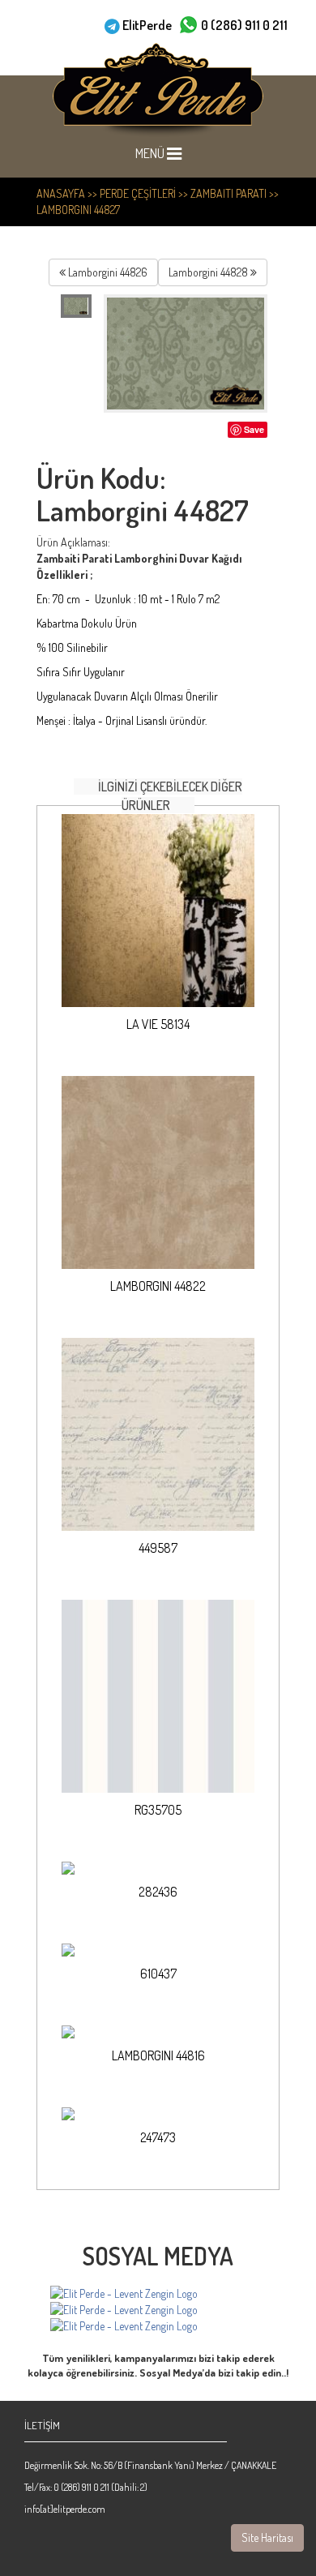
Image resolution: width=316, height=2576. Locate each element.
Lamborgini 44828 (209, 272)
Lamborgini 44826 (107, 272)
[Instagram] (124, 2310)
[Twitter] (124, 2326)
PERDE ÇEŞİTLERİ (138, 193)
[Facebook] (124, 2294)
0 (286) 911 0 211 (244, 25)
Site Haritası (267, 2537)
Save (254, 429)
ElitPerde (147, 25)
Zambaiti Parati (228, 193)
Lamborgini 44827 (78, 210)
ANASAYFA (61, 193)
